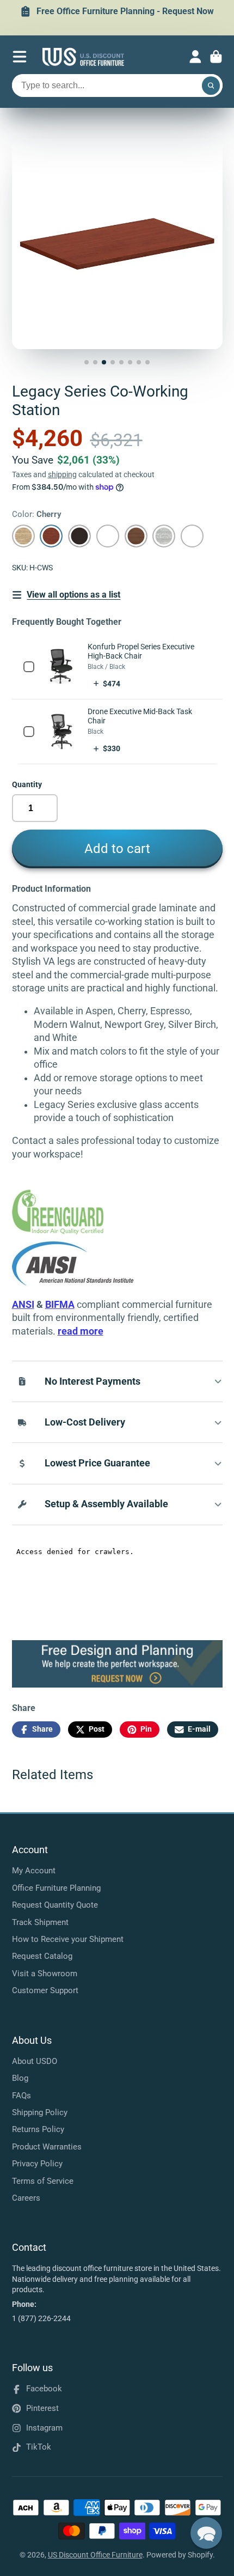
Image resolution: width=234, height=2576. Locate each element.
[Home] (83, 57)
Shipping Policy (40, 2112)
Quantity (27, 784)
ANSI (23, 1305)
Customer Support (45, 1990)
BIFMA (60, 1305)
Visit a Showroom (45, 1974)
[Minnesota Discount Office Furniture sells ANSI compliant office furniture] (73, 1283)
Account (195, 57)
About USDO (35, 2061)
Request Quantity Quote (55, 1905)
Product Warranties (47, 2147)
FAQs (21, 2096)
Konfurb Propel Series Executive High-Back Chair (141, 651)
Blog (20, 2078)
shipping (62, 474)
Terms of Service (43, 2181)
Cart (216, 57)
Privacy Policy (37, 2164)
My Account (34, 1871)
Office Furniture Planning (56, 1888)
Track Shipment (40, 1922)
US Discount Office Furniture (95, 2555)
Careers (26, 2198)
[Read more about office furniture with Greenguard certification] (73, 1232)
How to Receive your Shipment (68, 1939)
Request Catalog (42, 1956)
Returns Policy (38, 2129)
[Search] (211, 86)
